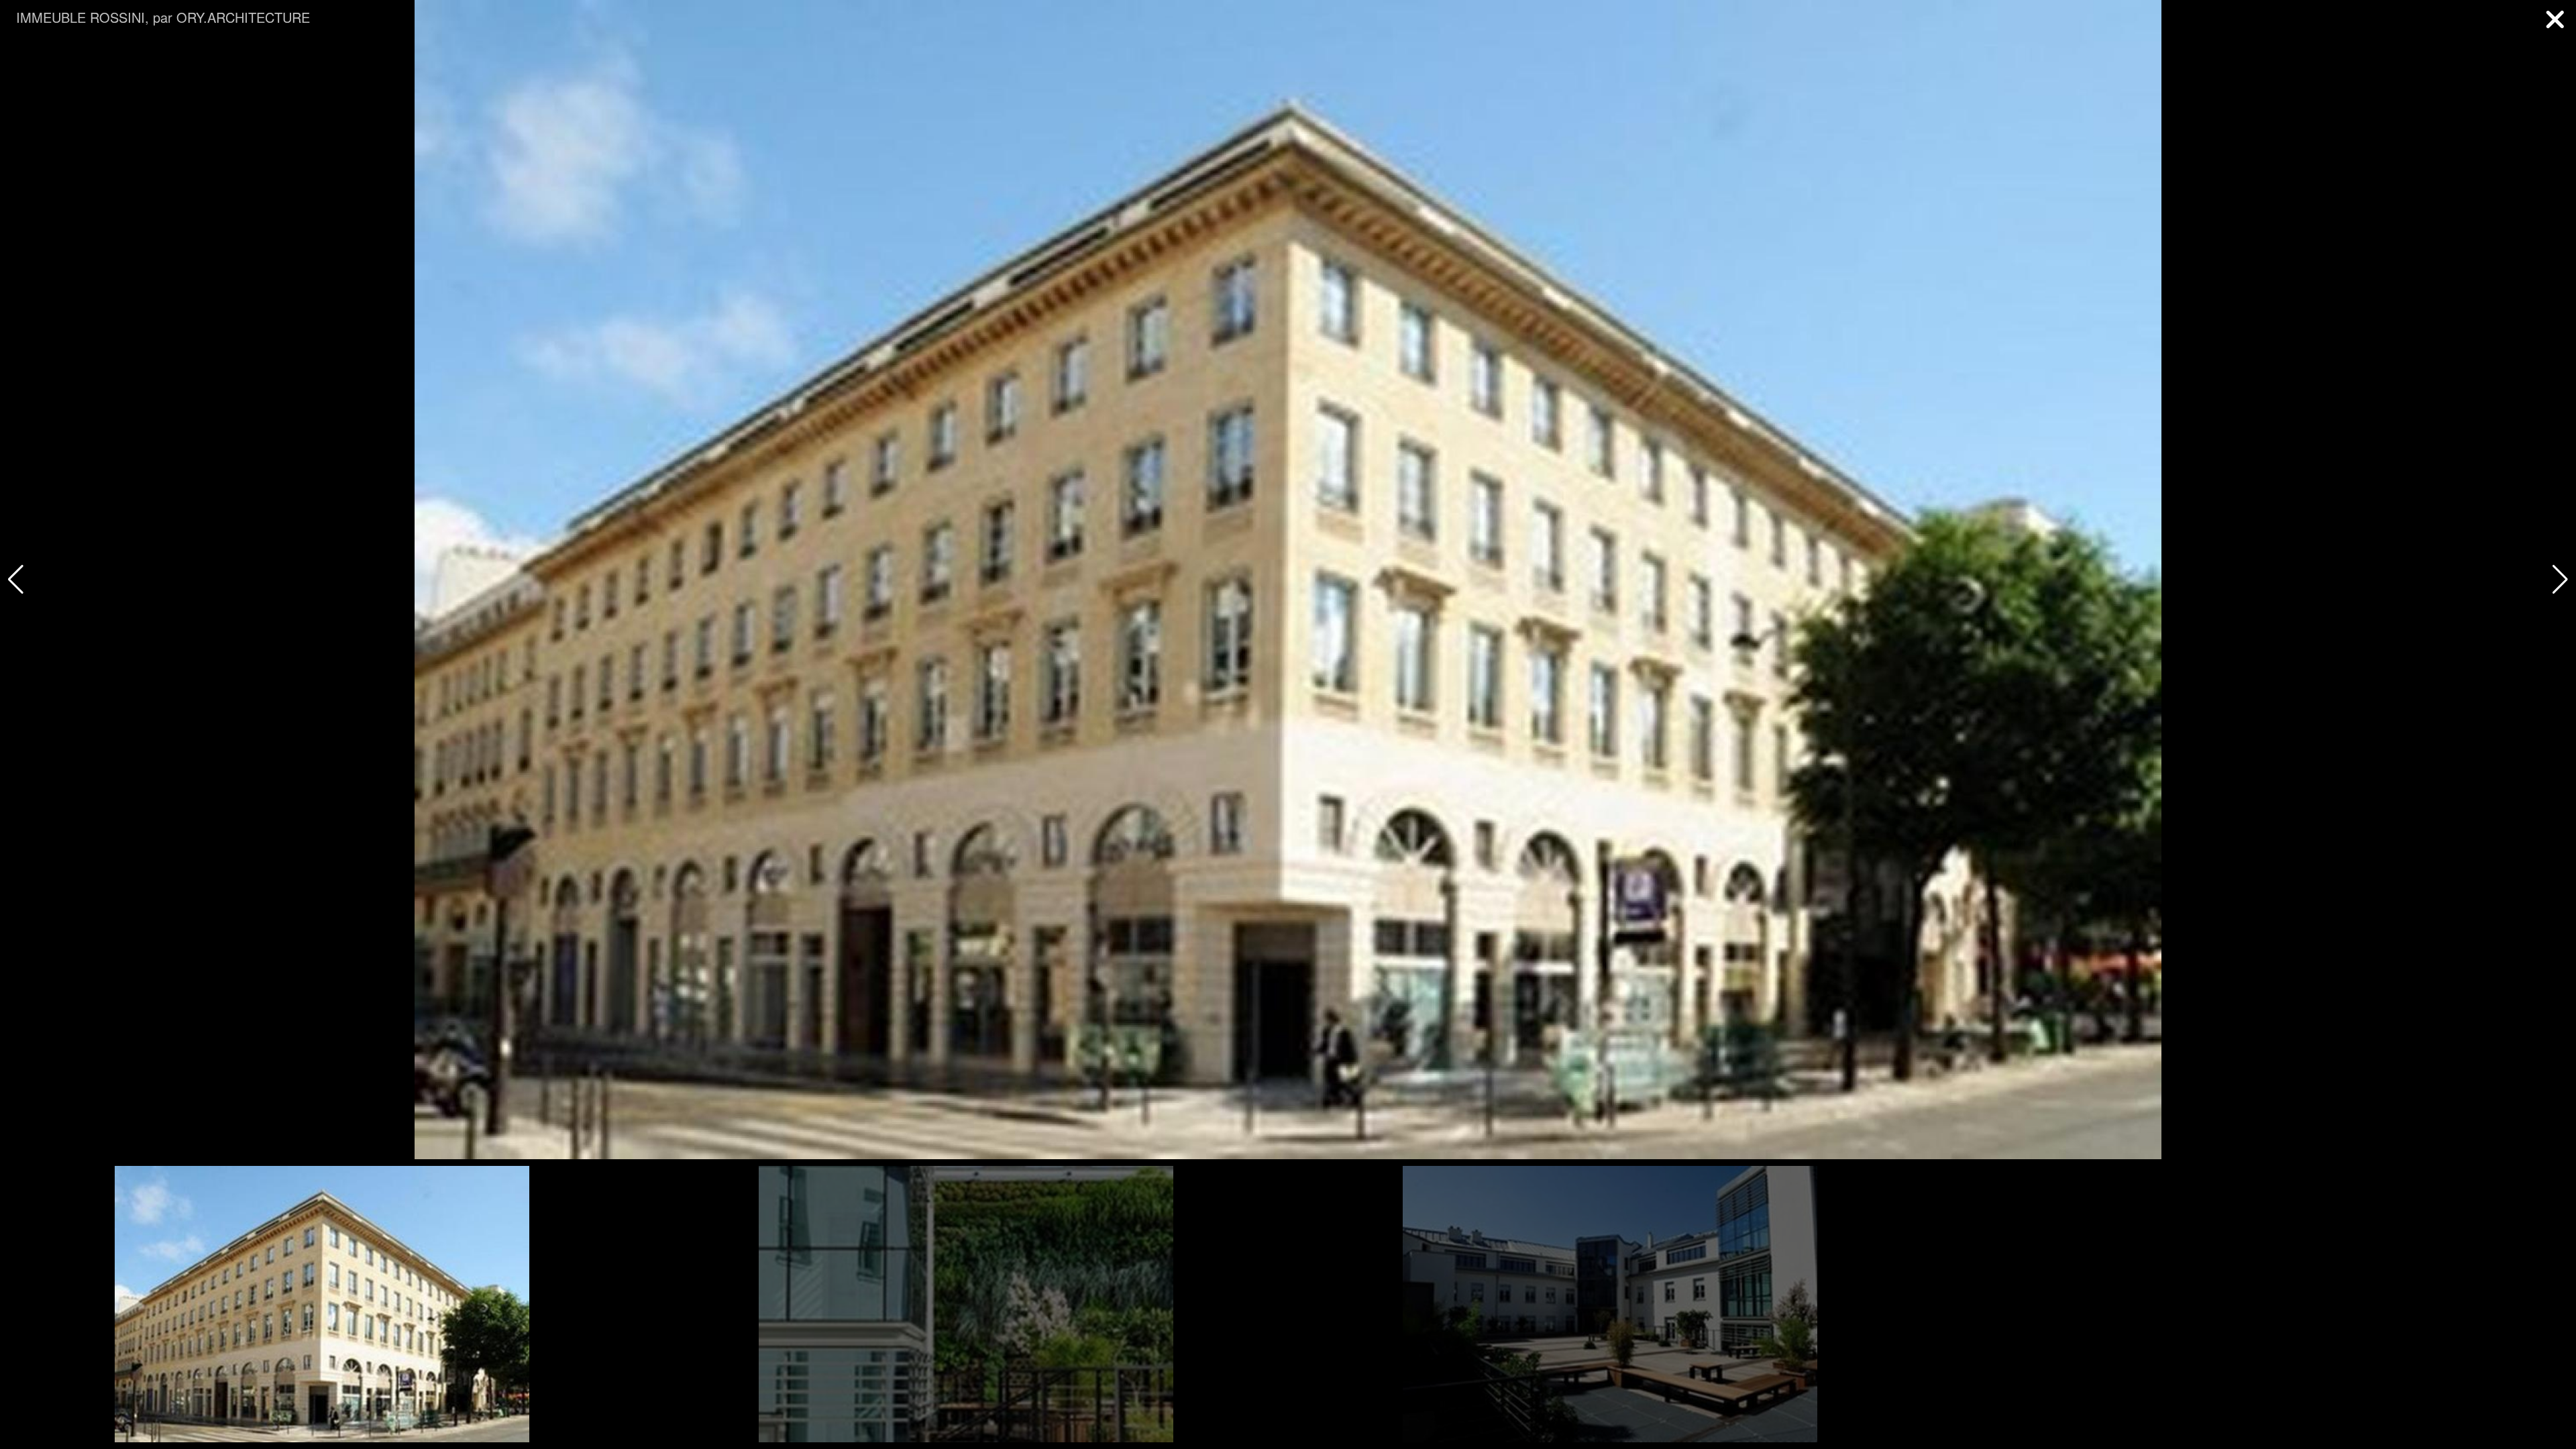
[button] (2560, 580)
